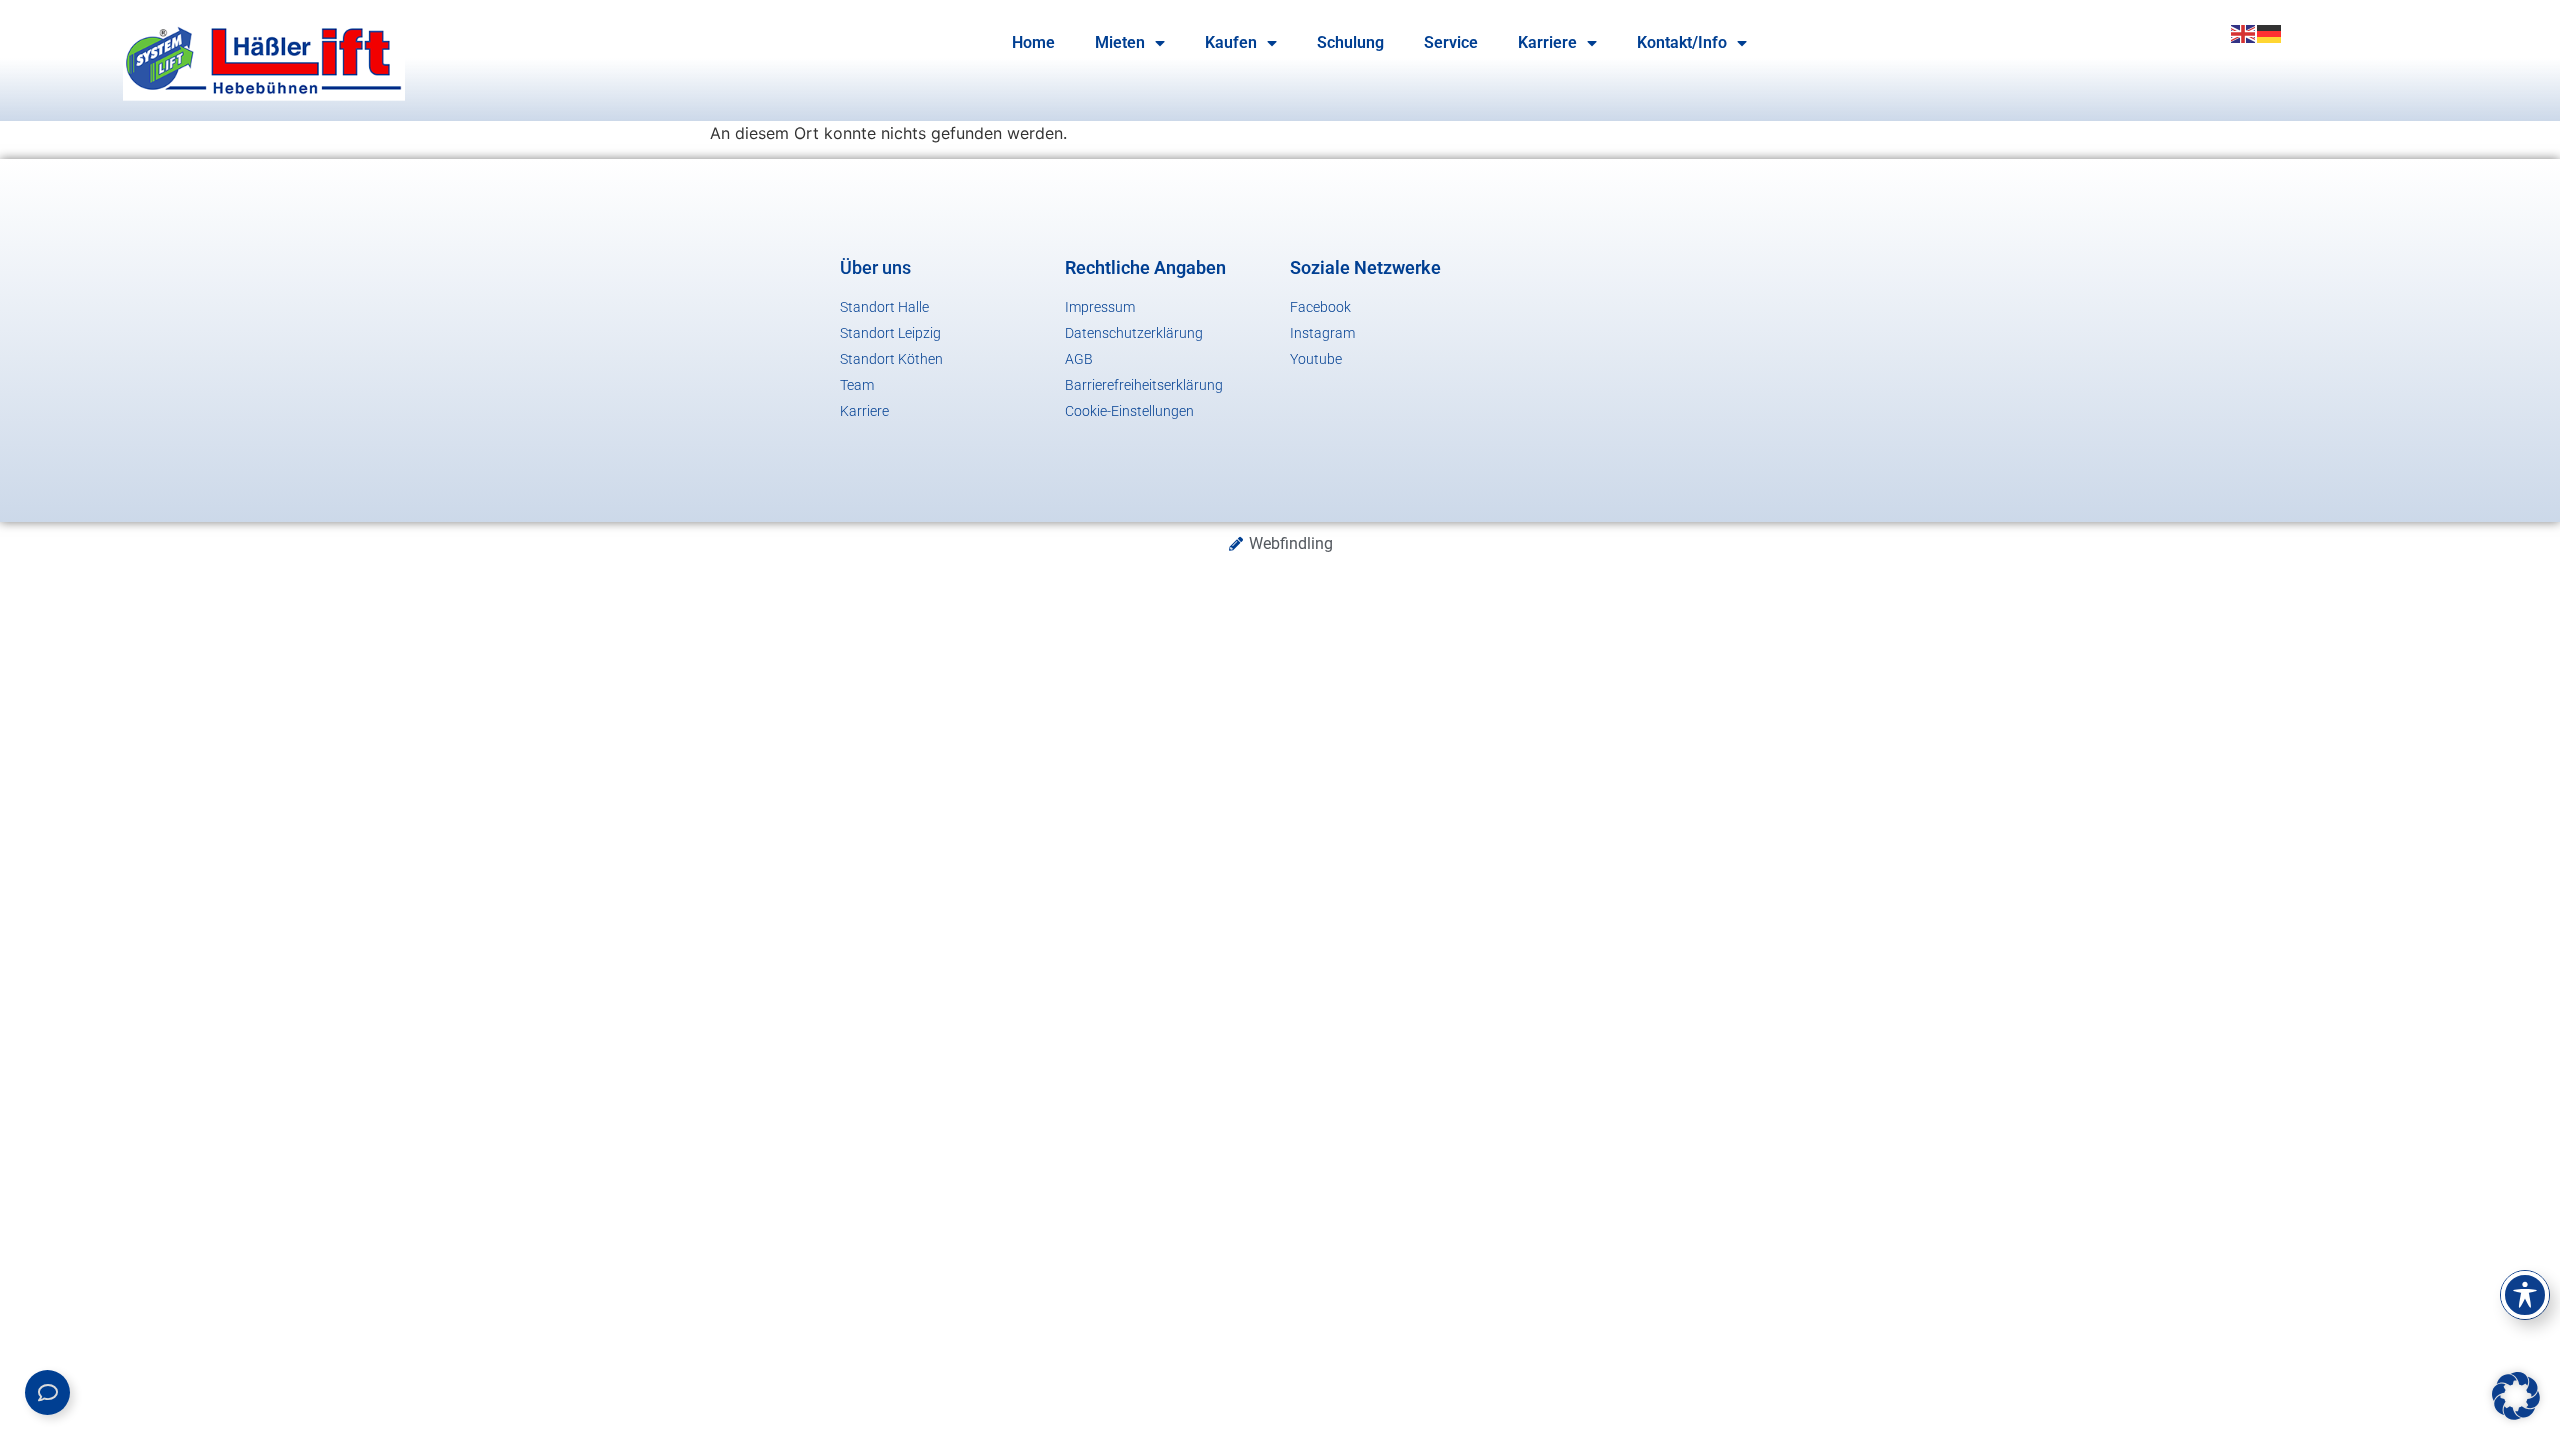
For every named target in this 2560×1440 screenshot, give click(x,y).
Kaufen (1231, 42)
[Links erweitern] (47, 1392)
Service (1451, 42)
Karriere (1547, 42)
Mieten (1120, 42)
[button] (2516, 1396)
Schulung (1350, 42)
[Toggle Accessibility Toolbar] (2525, 1295)
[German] (2270, 32)
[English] (2244, 32)
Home (1033, 42)
